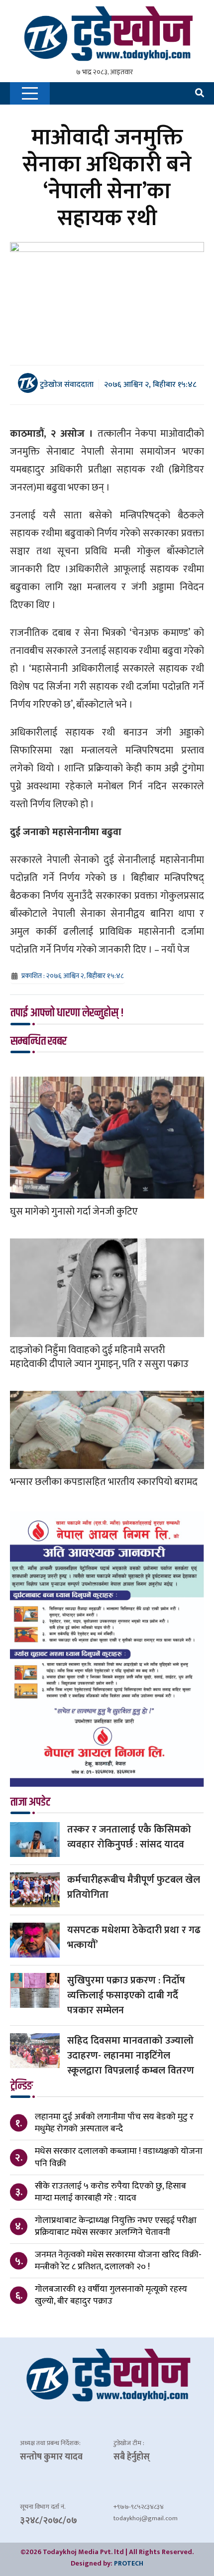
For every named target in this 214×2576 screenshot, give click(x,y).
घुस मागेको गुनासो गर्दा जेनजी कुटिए (74, 1212)
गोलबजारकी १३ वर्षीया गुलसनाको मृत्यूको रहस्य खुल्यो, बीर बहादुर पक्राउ (111, 2295)
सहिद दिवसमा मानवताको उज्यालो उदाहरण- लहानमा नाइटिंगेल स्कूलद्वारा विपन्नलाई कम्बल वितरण (131, 2056)
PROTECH (129, 2563)
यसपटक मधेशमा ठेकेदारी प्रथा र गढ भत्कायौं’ (134, 1938)
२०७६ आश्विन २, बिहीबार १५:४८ (150, 385)
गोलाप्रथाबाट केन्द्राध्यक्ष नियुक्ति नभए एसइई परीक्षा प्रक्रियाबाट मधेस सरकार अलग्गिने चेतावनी (116, 2226)
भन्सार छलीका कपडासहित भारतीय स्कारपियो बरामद (104, 1482)
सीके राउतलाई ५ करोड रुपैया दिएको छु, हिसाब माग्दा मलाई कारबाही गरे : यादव (110, 2192)
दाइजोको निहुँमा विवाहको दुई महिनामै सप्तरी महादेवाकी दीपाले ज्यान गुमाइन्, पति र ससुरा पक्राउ (99, 1357)
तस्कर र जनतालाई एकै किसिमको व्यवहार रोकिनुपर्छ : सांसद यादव (129, 1837)
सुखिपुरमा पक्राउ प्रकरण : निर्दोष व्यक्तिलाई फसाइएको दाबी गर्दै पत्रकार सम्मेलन (126, 1995)
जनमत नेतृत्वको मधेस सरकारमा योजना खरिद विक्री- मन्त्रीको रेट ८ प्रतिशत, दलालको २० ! (118, 2261)
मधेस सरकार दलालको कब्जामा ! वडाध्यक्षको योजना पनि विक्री (119, 2157)
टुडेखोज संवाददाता (66, 384)
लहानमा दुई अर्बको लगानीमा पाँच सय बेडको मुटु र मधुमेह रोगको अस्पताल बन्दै (114, 2123)
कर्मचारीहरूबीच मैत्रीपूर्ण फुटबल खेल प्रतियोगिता (134, 1887)
